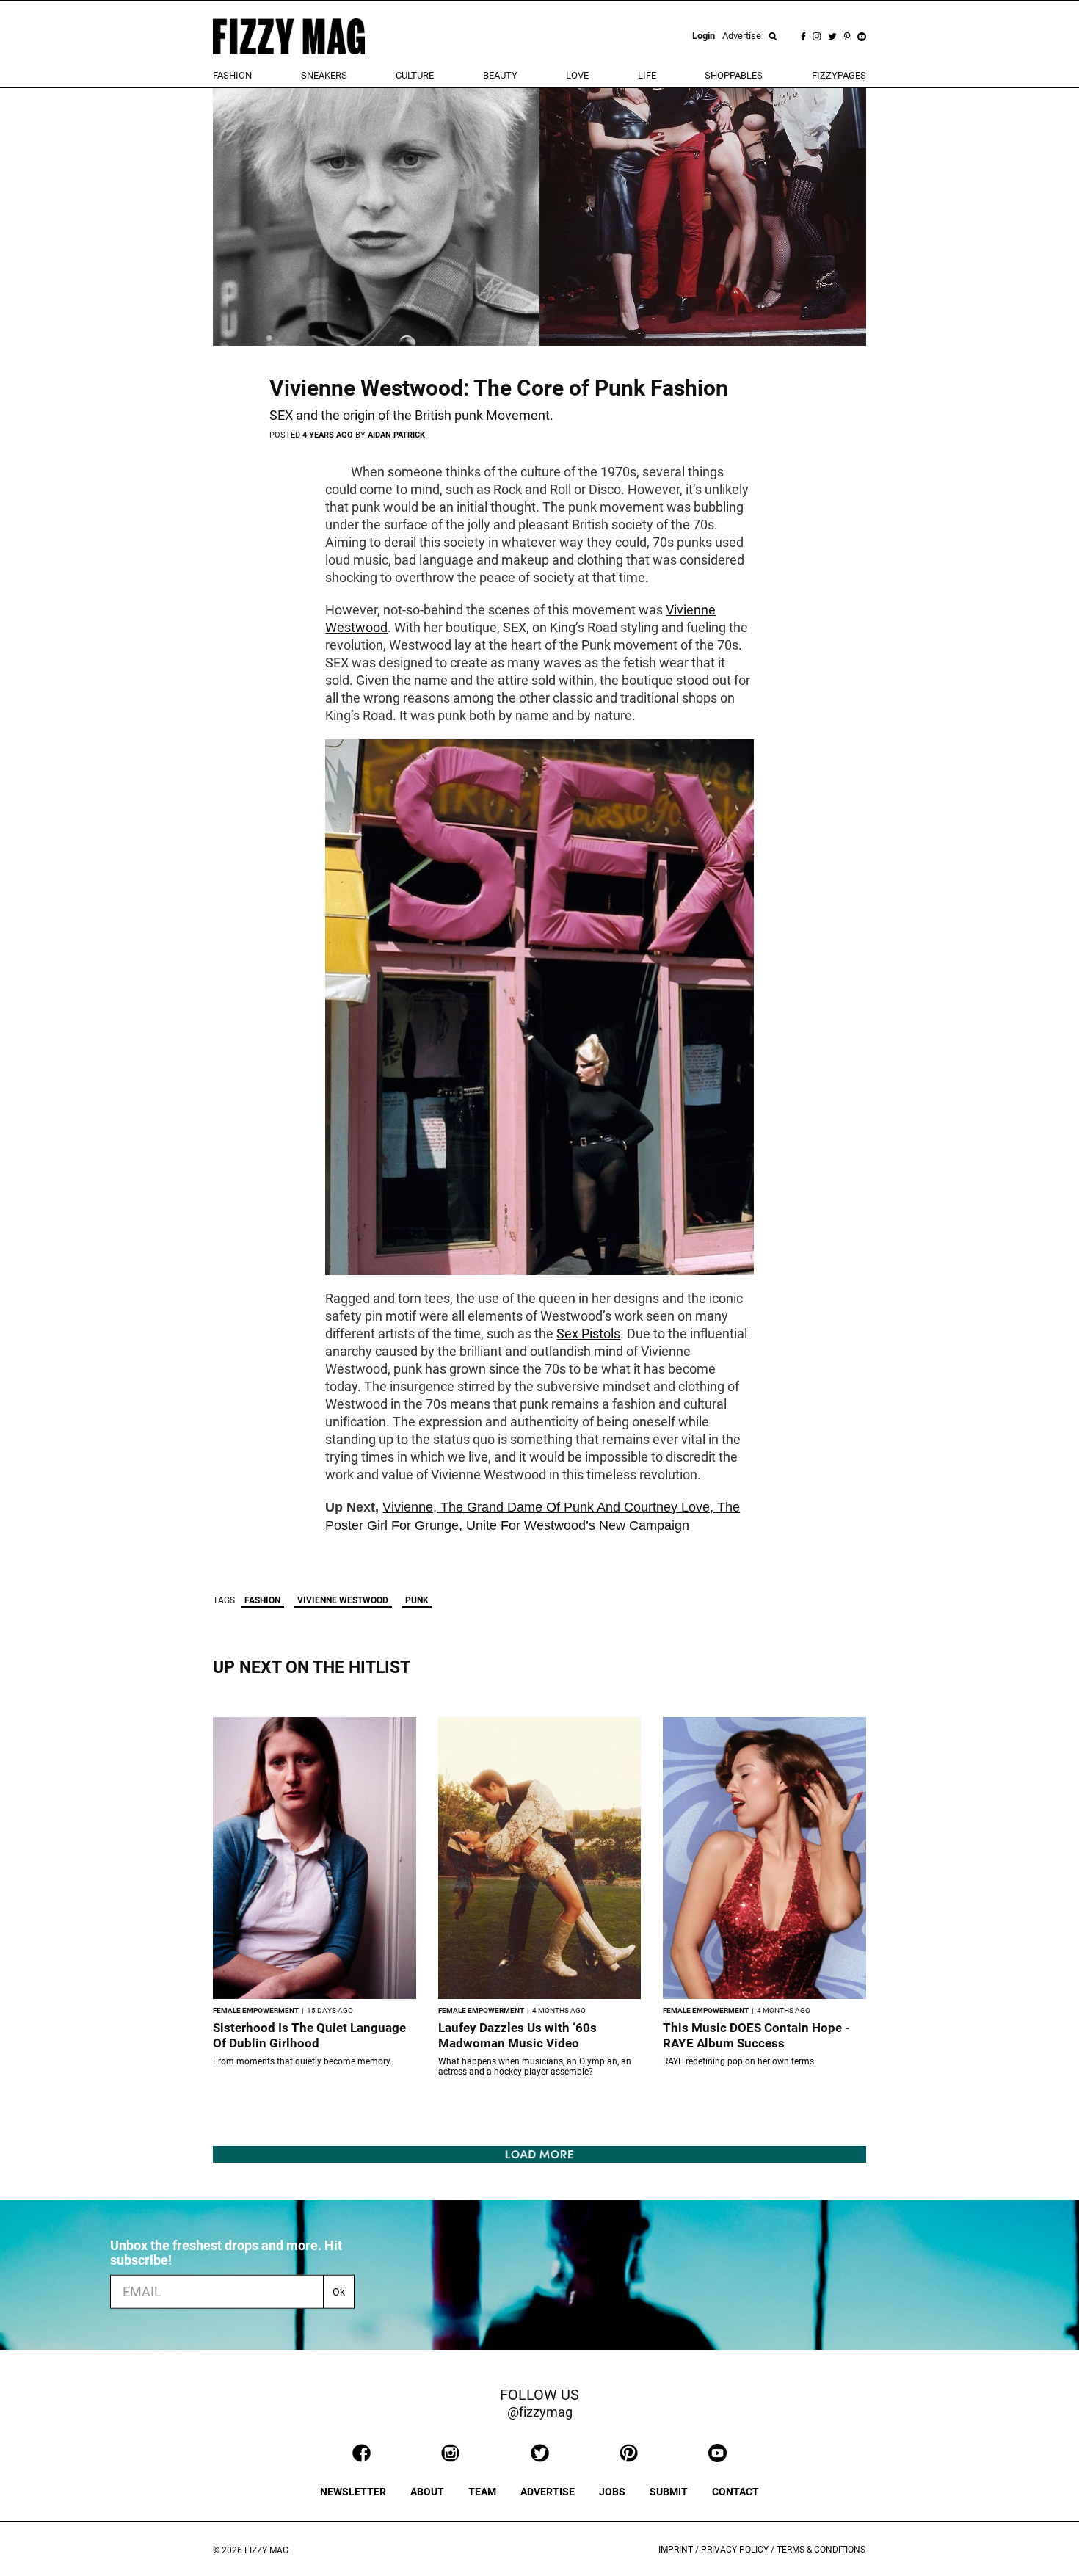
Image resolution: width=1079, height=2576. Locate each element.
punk (417, 1600)
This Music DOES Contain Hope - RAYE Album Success (756, 2035)
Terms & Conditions (821, 2550)
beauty (500, 75)
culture (415, 75)
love (577, 75)
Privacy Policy (735, 2550)
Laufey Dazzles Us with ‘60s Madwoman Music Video (517, 2035)
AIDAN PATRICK (396, 435)
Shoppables (734, 75)
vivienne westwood (343, 1600)
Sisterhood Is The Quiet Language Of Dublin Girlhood (309, 2035)
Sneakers (324, 75)
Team (482, 2492)
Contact (735, 2492)
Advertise (742, 36)
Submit (669, 2492)
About (427, 2492)
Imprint (676, 2550)
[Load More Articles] (539, 2154)
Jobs (612, 2492)
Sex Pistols (588, 1334)
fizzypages (839, 75)
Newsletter (353, 2492)
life (647, 75)
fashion (232, 75)
